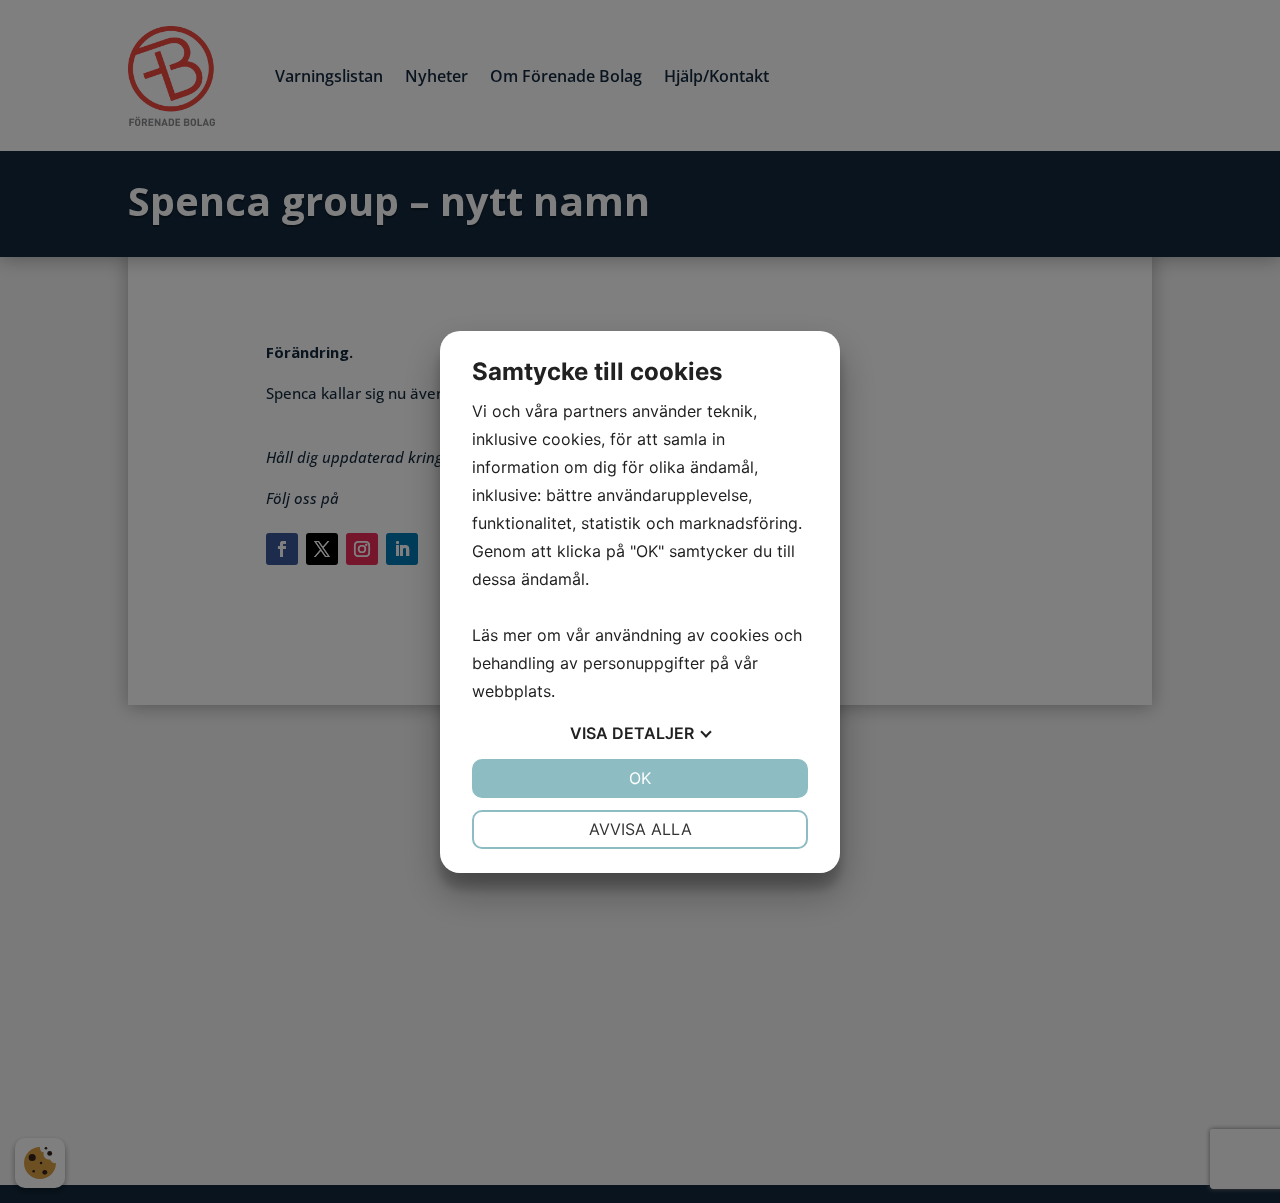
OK (640, 778)
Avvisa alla (640, 829)
